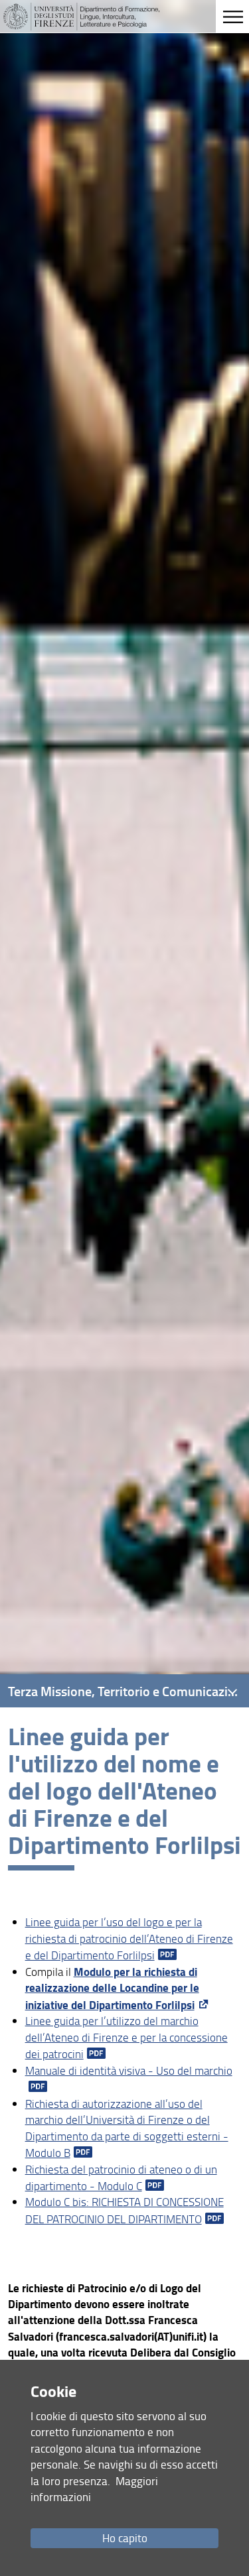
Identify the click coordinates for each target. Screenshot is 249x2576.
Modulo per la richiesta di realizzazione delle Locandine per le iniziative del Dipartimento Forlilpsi (112, 1988)
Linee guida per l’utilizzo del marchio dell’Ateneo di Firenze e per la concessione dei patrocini (126, 2037)
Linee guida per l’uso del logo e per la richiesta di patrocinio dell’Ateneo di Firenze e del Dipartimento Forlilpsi (129, 1938)
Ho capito (125, 2538)
